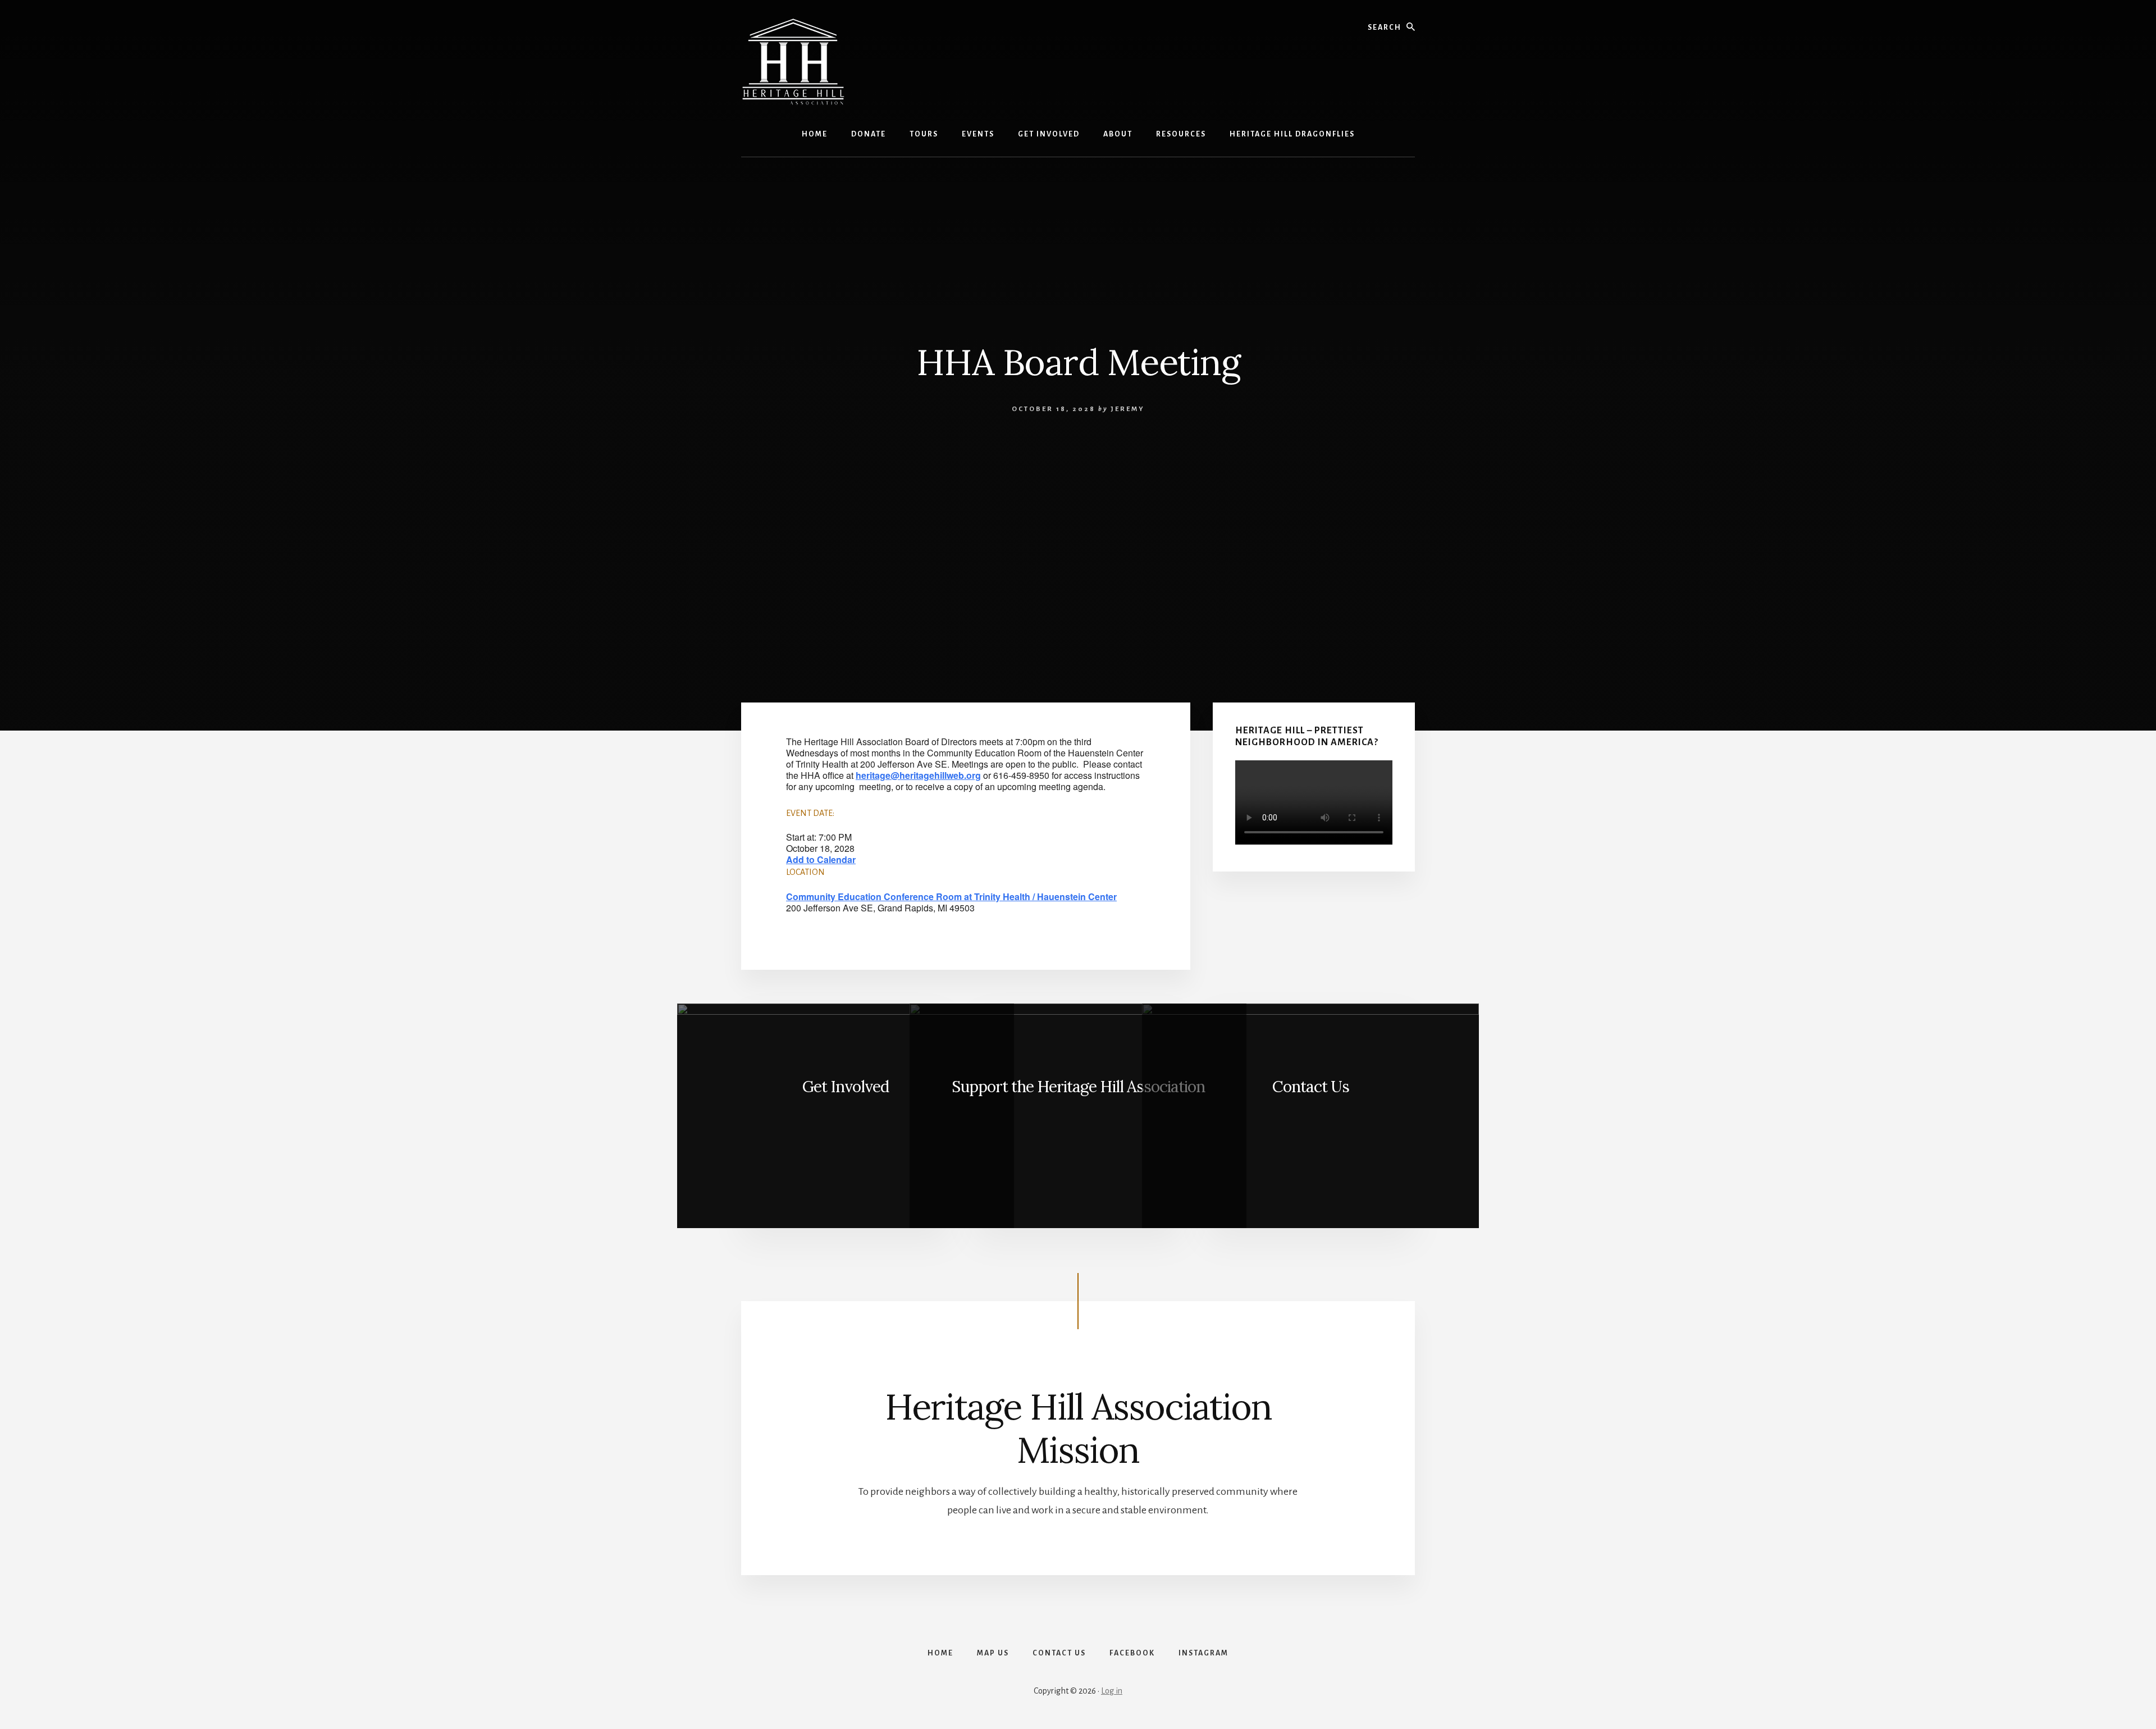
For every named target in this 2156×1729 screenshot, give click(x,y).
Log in (1112, 1691)
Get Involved (846, 1087)
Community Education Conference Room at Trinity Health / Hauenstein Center (951, 897)
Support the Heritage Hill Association (1078, 1087)
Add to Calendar (821, 859)
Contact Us (1311, 1087)
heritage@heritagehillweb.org (918, 775)
